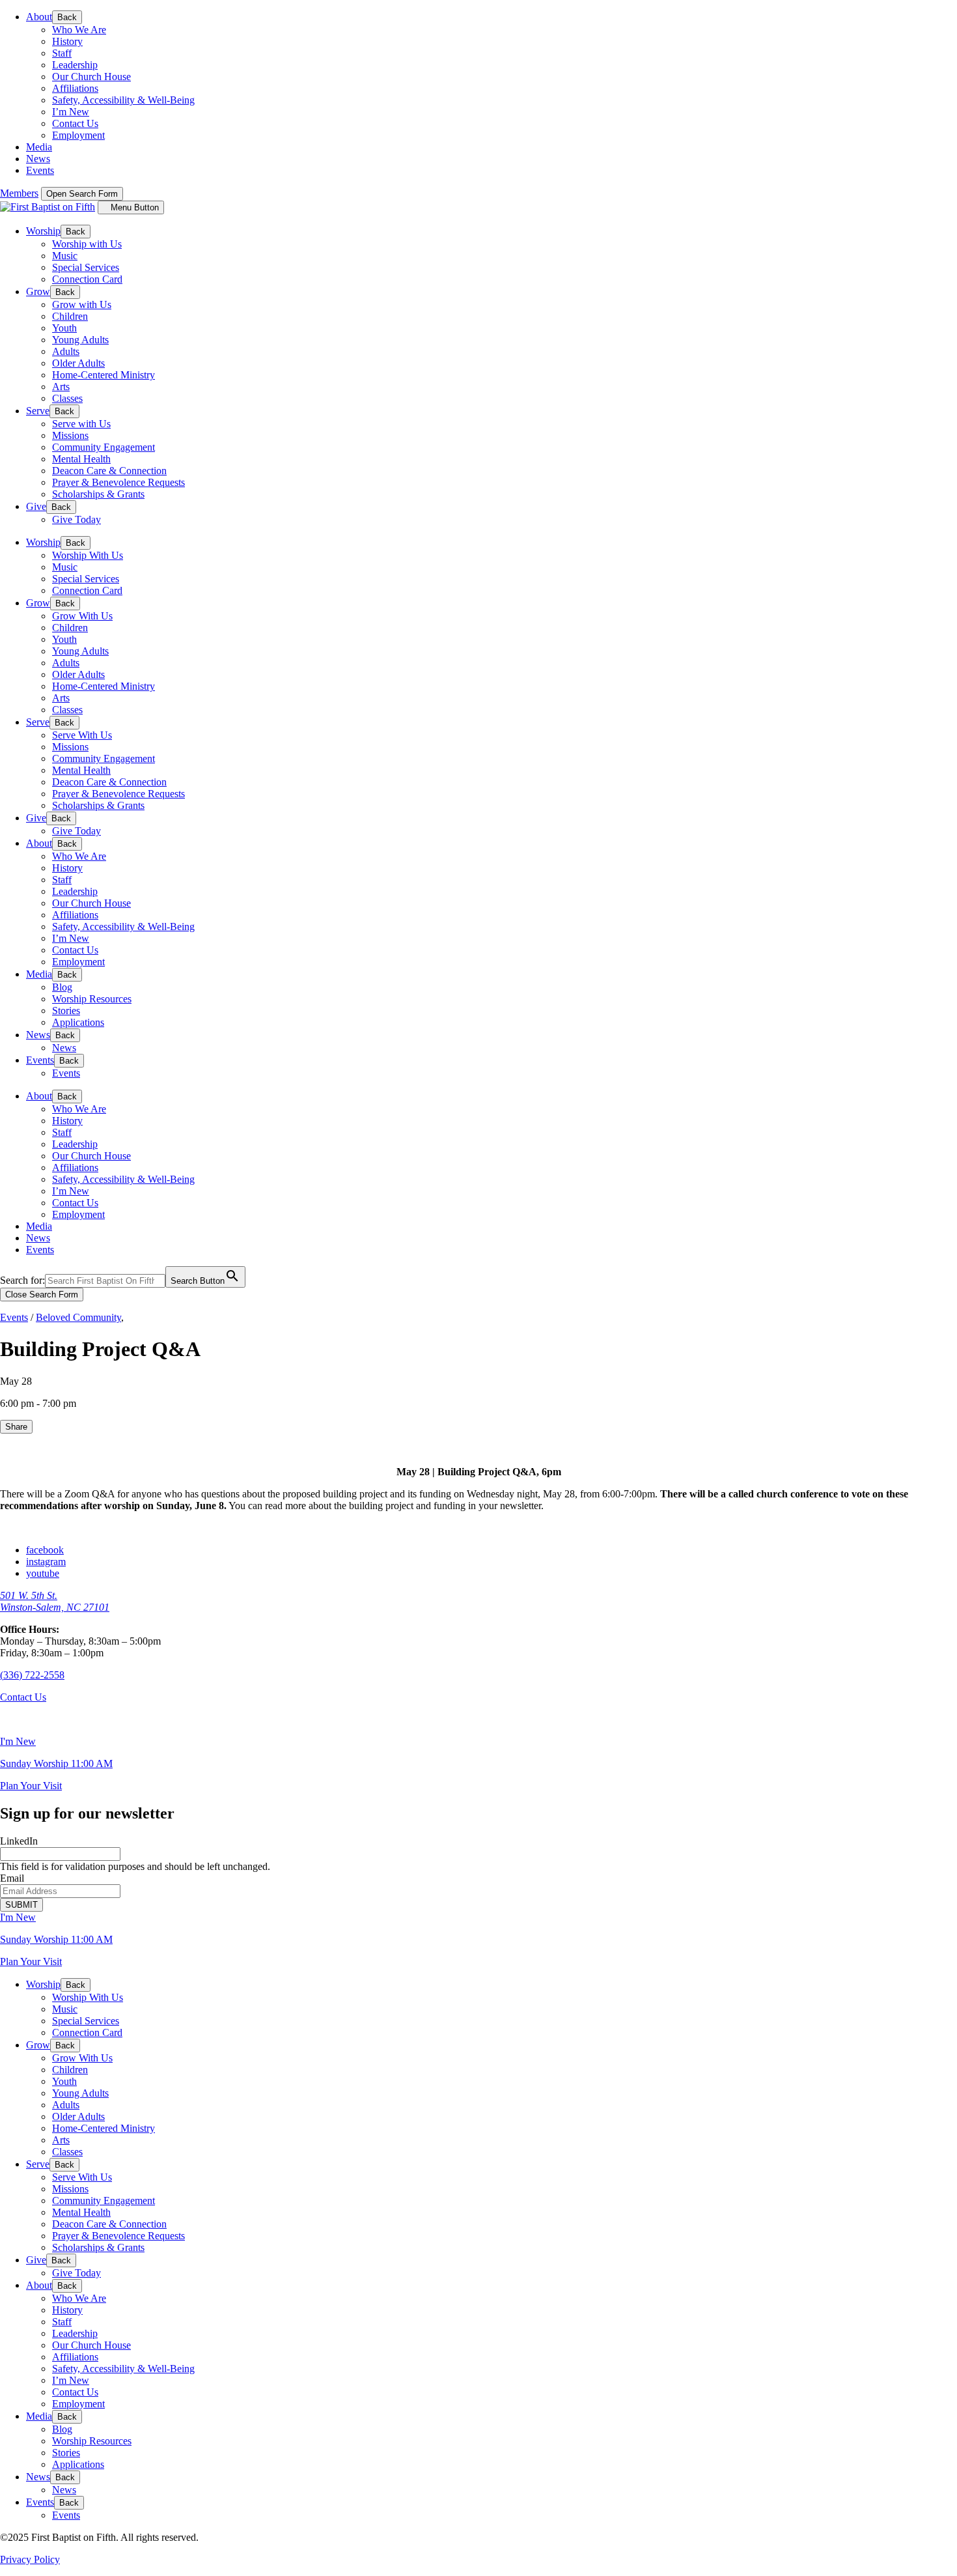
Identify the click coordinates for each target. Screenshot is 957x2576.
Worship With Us (88, 555)
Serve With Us (82, 735)
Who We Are (79, 30)
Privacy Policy (30, 2559)
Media (39, 147)
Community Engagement (104, 447)
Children (70, 316)
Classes (67, 398)
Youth (64, 328)
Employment (78, 135)
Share (16, 1427)
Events (40, 170)
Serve (38, 411)
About (39, 17)
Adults (66, 351)
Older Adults (78, 363)
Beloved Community (78, 1317)
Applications (78, 1022)
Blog (62, 987)
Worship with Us (87, 244)
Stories (66, 1011)
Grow (38, 291)
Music (65, 256)
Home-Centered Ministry (104, 375)
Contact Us (75, 123)
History (67, 41)
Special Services (86, 267)
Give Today (76, 519)
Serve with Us (81, 424)
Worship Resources (92, 999)
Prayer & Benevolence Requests (118, 482)
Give (36, 506)
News (38, 159)
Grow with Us (82, 304)
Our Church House (91, 77)
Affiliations (75, 88)
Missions (70, 435)
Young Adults (80, 340)
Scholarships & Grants (98, 494)
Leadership (75, 65)
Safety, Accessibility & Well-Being (123, 100)
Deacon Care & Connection (109, 471)
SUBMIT (21, 1905)
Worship (43, 231)
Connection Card (87, 279)
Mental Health (81, 459)
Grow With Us (82, 616)
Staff (62, 53)
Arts (61, 387)
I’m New (71, 112)
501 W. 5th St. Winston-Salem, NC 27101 (55, 1601)
